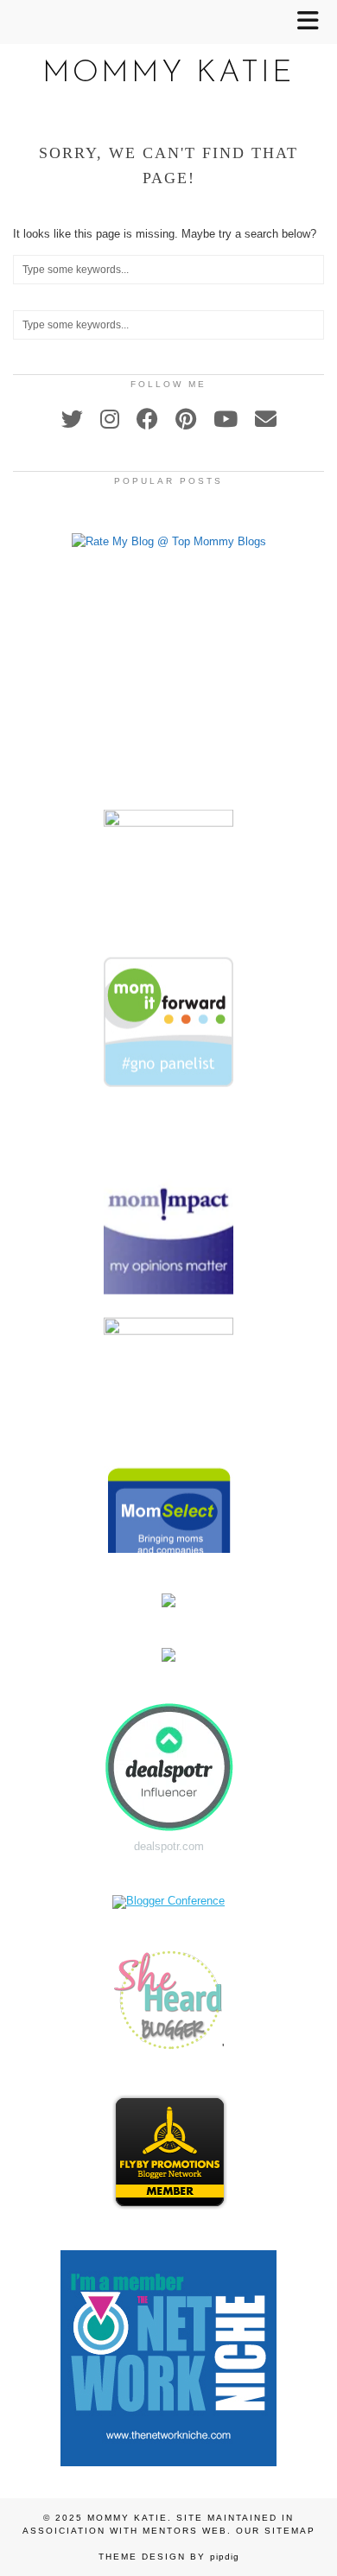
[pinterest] (186, 419)
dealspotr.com (169, 1846)
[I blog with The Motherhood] (168, 815)
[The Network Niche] (168, 2462)
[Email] (266, 419)
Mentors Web (185, 2531)
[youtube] (226, 419)
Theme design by (169, 2557)
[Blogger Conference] (168, 1901)
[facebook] (147, 419)
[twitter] (72, 419)
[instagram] (110, 419)
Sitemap (290, 2531)
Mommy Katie (168, 74)
